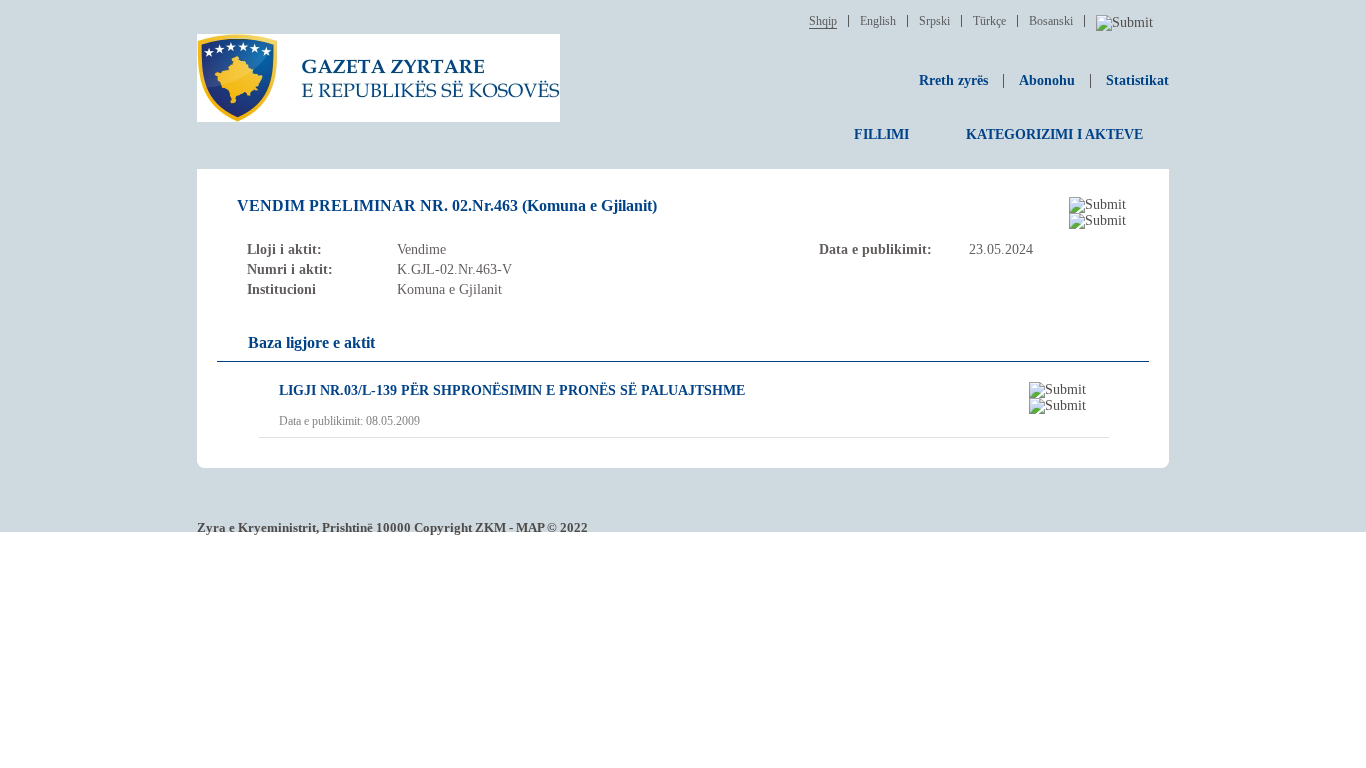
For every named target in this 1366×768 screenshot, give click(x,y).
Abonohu (1047, 80)
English (878, 21)
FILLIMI (881, 134)
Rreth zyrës (953, 80)
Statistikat (1137, 80)
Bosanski (1051, 21)
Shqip (823, 21)
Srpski (934, 21)
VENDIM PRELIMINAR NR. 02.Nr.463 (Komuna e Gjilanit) (447, 205)
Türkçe (989, 21)
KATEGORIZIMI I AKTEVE (1054, 134)
